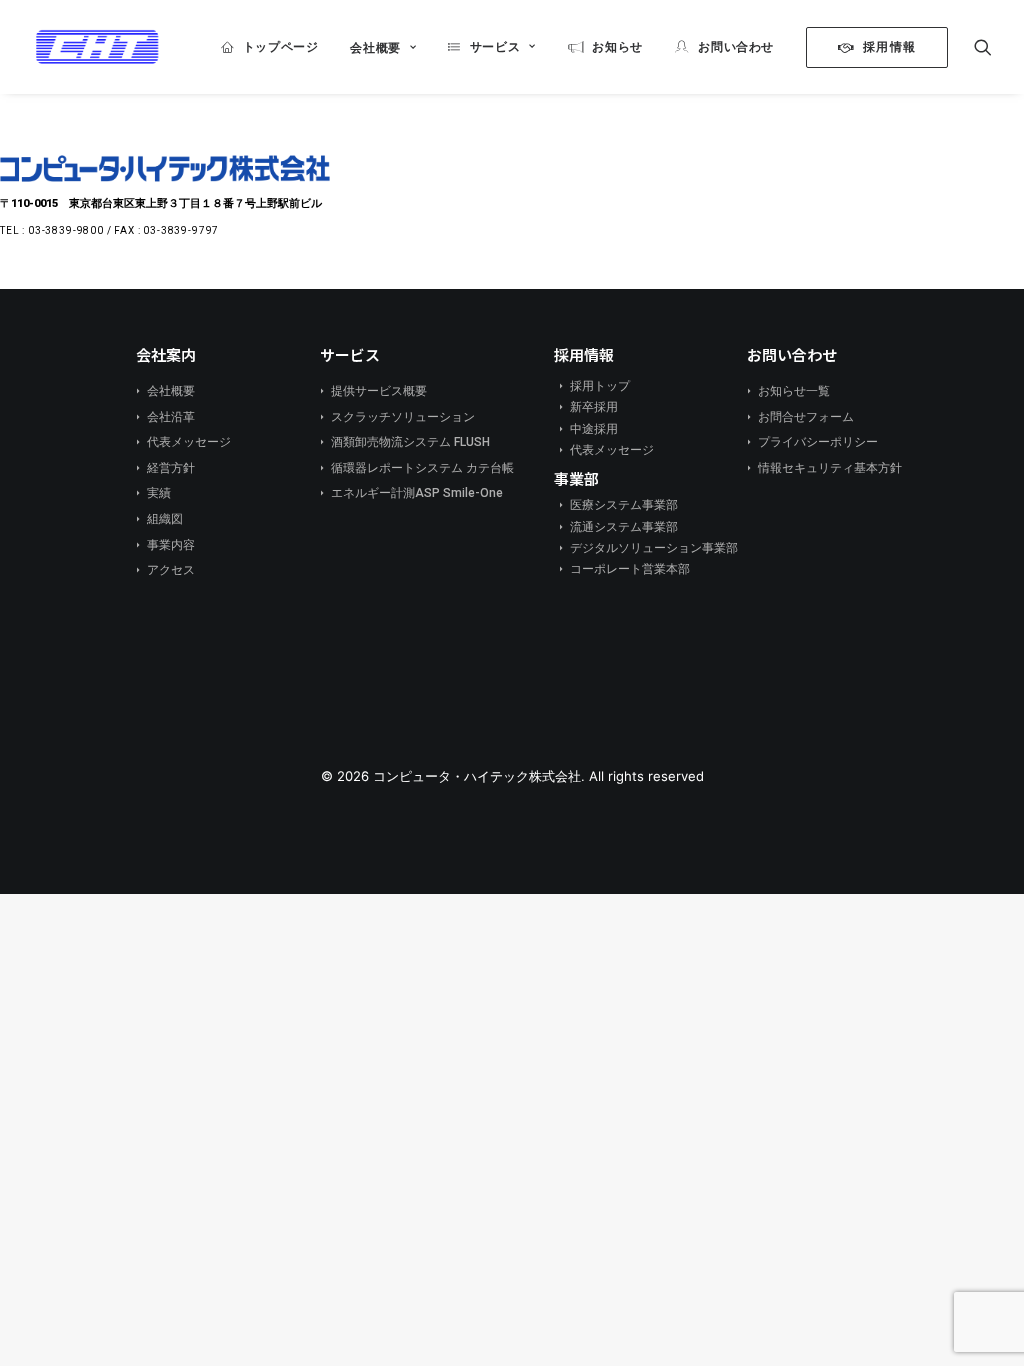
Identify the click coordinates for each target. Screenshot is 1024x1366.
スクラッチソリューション (395, 417)
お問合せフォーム (798, 417)
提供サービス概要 (371, 391)
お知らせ (617, 46)
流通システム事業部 (616, 527)
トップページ (281, 46)
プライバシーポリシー (810, 442)
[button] (983, 47)
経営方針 (163, 468)
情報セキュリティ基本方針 (822, 468)
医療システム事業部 (616, 505)
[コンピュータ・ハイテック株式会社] (97, 47)
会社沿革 (163, 417)
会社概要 (375, 47)
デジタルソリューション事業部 (646, 548)
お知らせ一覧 (786, 391)
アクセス (163, 570)
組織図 (157, 519)
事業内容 (163, 545)
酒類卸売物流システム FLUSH (403, 442)
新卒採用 (586, 407)
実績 (151, 493)
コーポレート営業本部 (622, 569)
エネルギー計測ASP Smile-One (409, 493)
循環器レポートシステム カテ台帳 (415, 468)
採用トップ (592, 386)
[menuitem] (269, 47)
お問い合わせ (736, 46)
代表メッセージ (181, 442)
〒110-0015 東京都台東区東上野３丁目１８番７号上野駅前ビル (161, 203)
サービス (495, 46)
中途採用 (586, 429)
